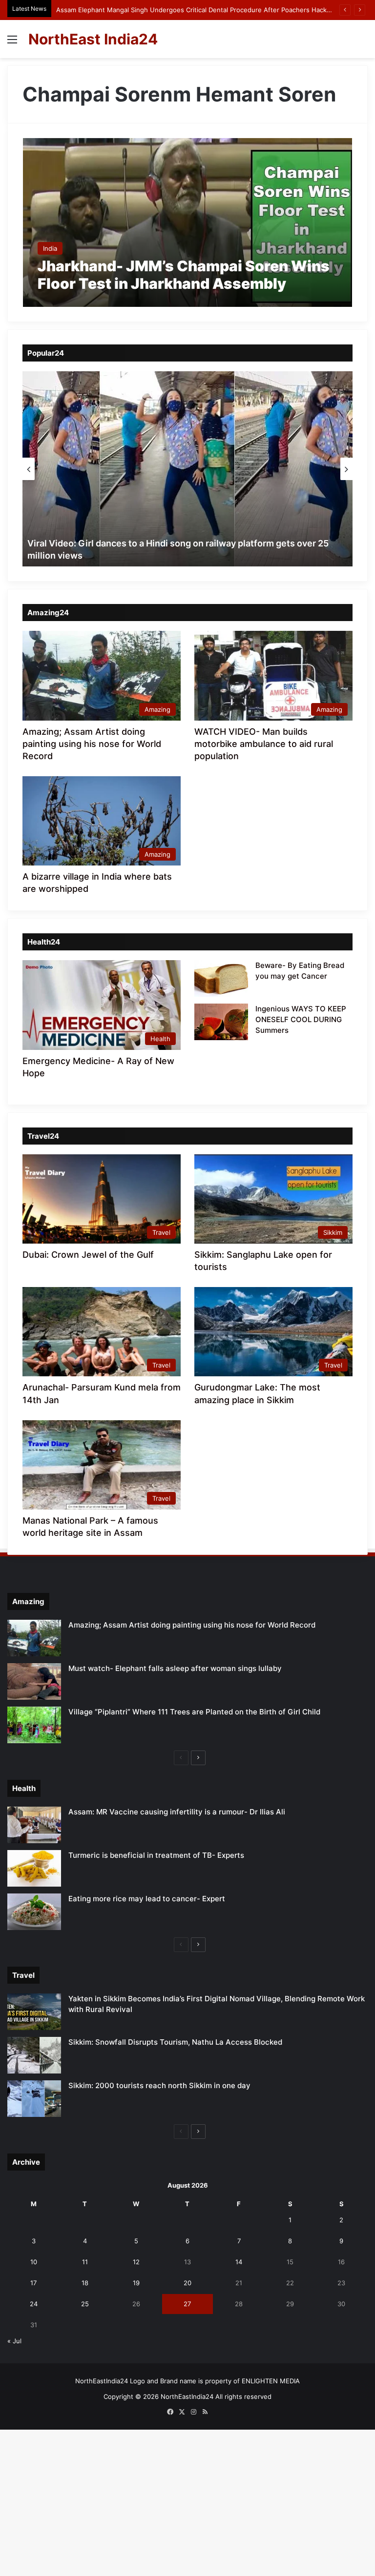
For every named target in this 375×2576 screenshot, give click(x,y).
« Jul (14, 2341)
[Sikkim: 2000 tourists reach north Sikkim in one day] (34, 2099)
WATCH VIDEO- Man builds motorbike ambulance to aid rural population (264, 744)
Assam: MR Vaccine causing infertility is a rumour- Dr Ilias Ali (177, 1812)
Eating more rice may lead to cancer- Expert (147, 1899)
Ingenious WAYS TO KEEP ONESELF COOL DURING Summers (301, 1019)
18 (85, 2283)
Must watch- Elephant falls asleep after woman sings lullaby (175, 1668)
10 (34, 2262)
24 (34, 2304)
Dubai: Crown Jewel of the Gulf (88, 1255)
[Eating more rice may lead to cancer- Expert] (34, 1912)
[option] (187, 469)
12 (136, 2262)
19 (136, 2283)
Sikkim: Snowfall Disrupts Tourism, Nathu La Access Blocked (175, 2042)
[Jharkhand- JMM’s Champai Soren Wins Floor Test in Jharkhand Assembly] (188, 222)
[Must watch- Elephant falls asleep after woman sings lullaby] (34, 1681)
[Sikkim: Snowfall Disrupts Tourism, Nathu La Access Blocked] (34, 2055)
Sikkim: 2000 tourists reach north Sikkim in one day (159, 2085)
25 (85, 2304)
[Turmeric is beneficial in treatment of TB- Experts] (34, 1868)
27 (187, 2304)
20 (187, 2283)
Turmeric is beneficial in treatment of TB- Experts (156, 1855)
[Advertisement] (187, 131)
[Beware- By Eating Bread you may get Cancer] (221, 978)
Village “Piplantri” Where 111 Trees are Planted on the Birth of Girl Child (194, 1712)
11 (85, 2262)
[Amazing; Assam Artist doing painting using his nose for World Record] (34, 1638)
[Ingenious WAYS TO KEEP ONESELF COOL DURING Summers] (221, 1022)
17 (33, 2283)
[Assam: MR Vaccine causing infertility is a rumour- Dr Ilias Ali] (34, 1825)
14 (239, 2262)
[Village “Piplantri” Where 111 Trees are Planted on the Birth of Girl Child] (34, 1725)
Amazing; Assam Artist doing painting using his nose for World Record (92, 744)
